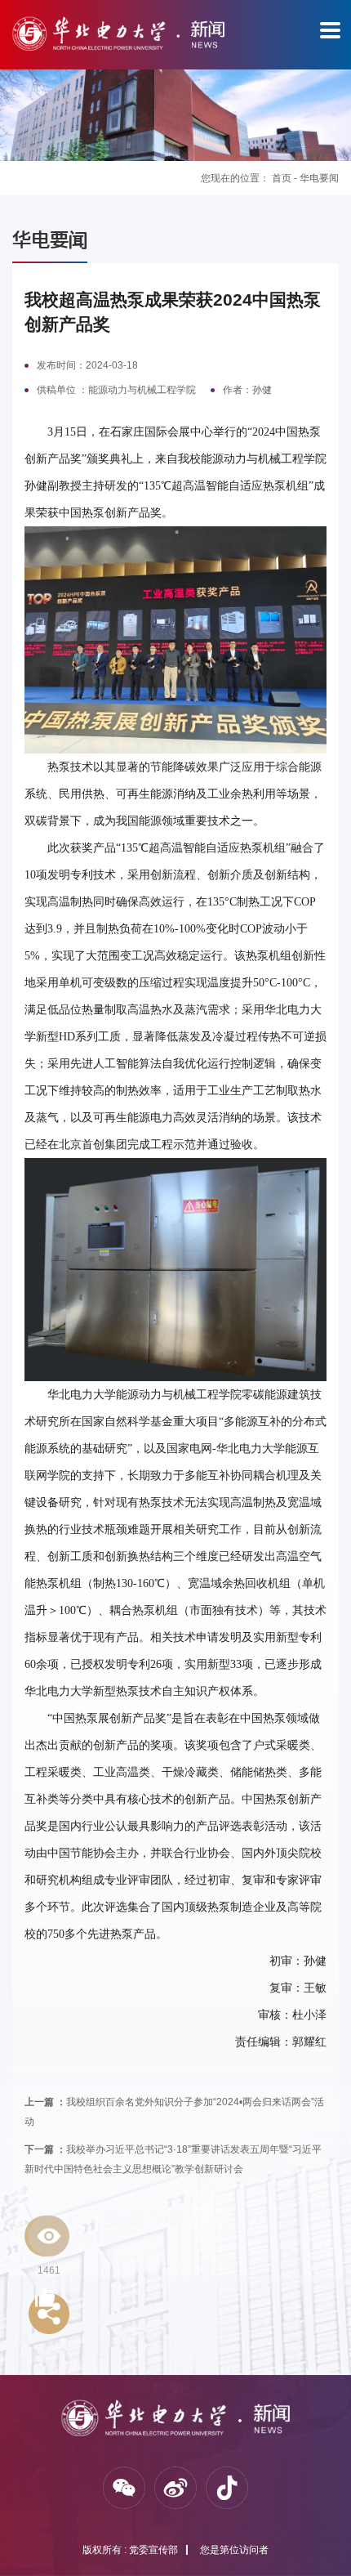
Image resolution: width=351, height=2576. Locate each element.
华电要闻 (319, 178)
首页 (282, 178)
